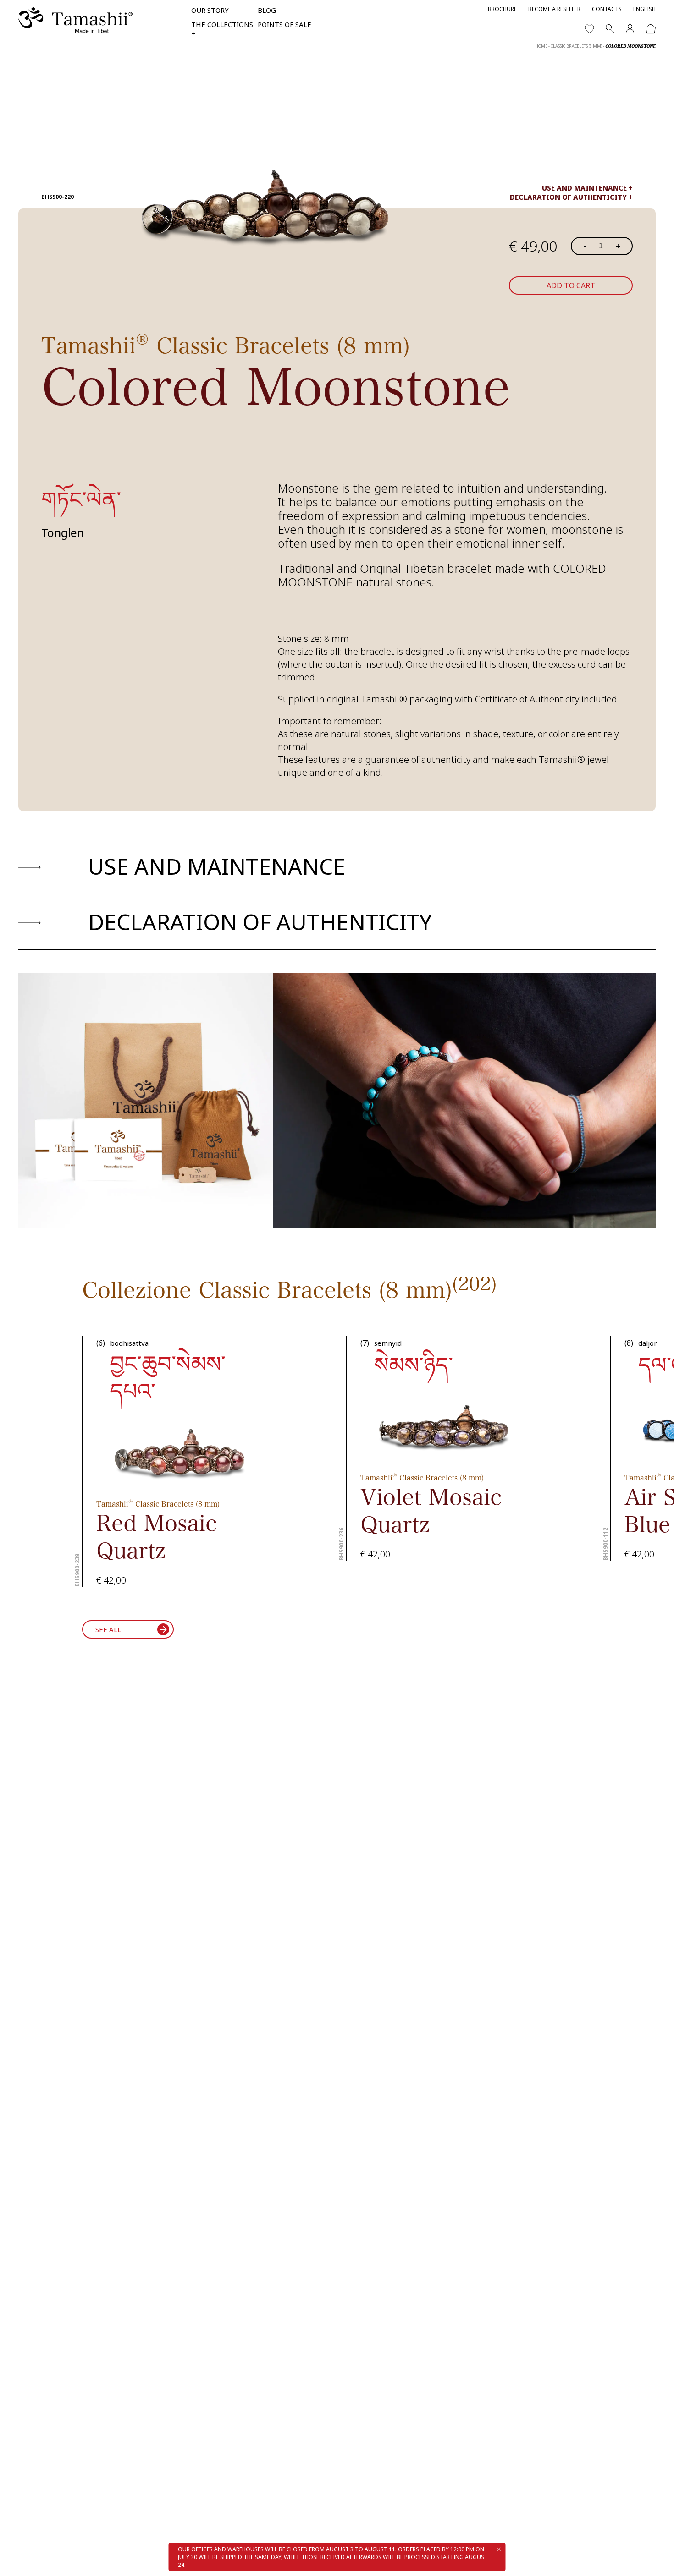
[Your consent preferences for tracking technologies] (658, 2560)
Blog (267, 10)
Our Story (210, 10)
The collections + (222, 29)
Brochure (502, 9)
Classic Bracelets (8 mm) (576, 46)
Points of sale (285, 24)
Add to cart (571, 285)
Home (541, 46)
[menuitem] (644, 9)
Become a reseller (554, 9)
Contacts (607, 9)
